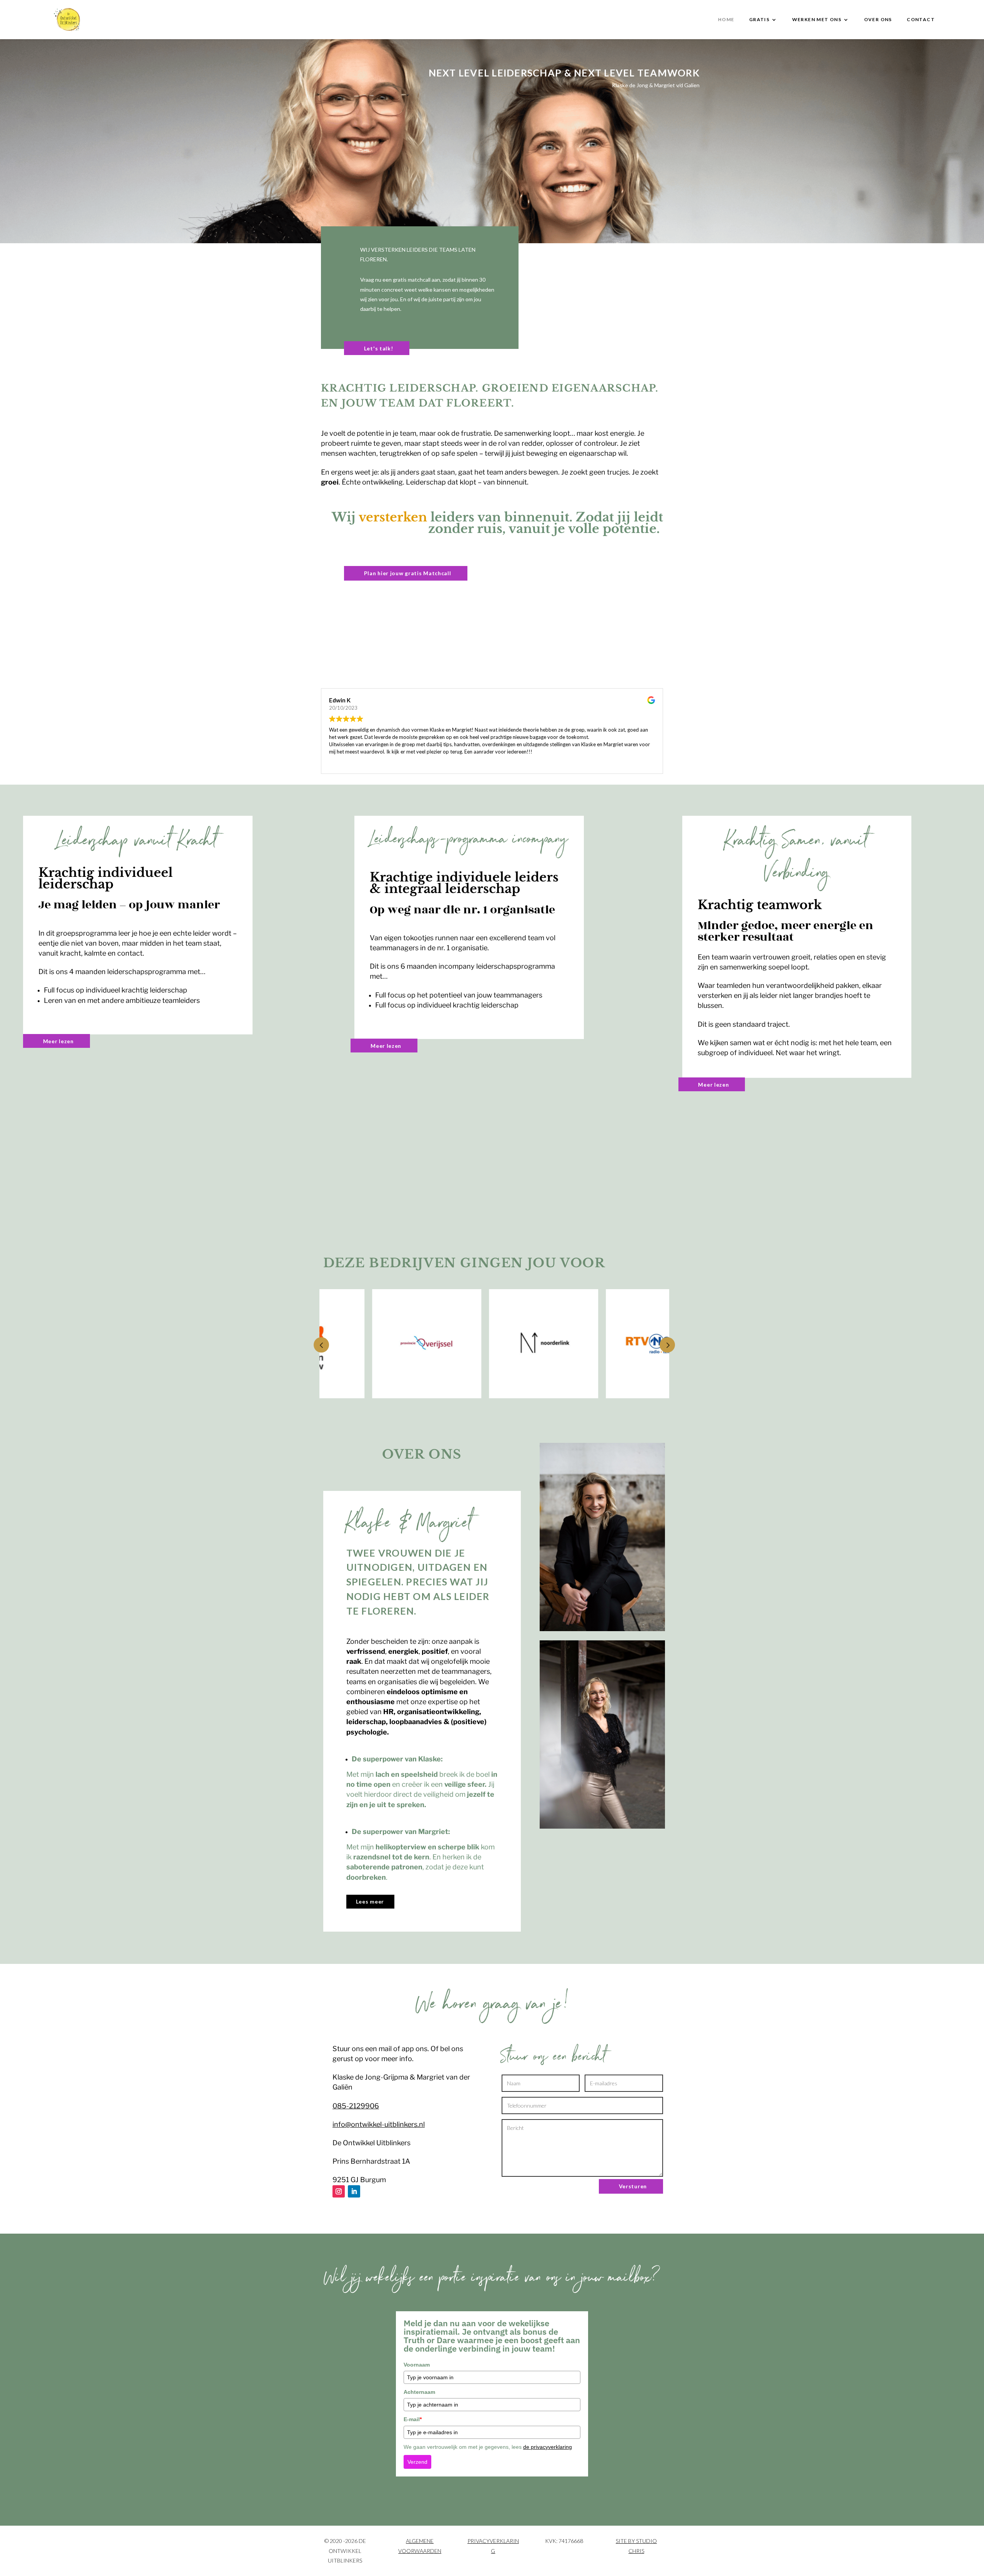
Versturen (633, 2186)
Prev (321, 1345)
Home (726, 20)
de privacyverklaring (548, 2447)
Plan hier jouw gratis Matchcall (408, 573)
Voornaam (417, 2365)
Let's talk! (379, 348)
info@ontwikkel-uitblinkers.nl (379, 2124)
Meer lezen (58, 1041)
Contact (921, 20)
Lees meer (370, 1901)
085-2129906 (356, 2106)
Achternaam (419, 2392)
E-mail (413, 2419)
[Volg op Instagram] (339, 2191)
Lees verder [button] (342, 762)
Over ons (878, 20)
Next (667, 1345)
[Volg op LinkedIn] (354, 2191)
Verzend (417, 2462)
